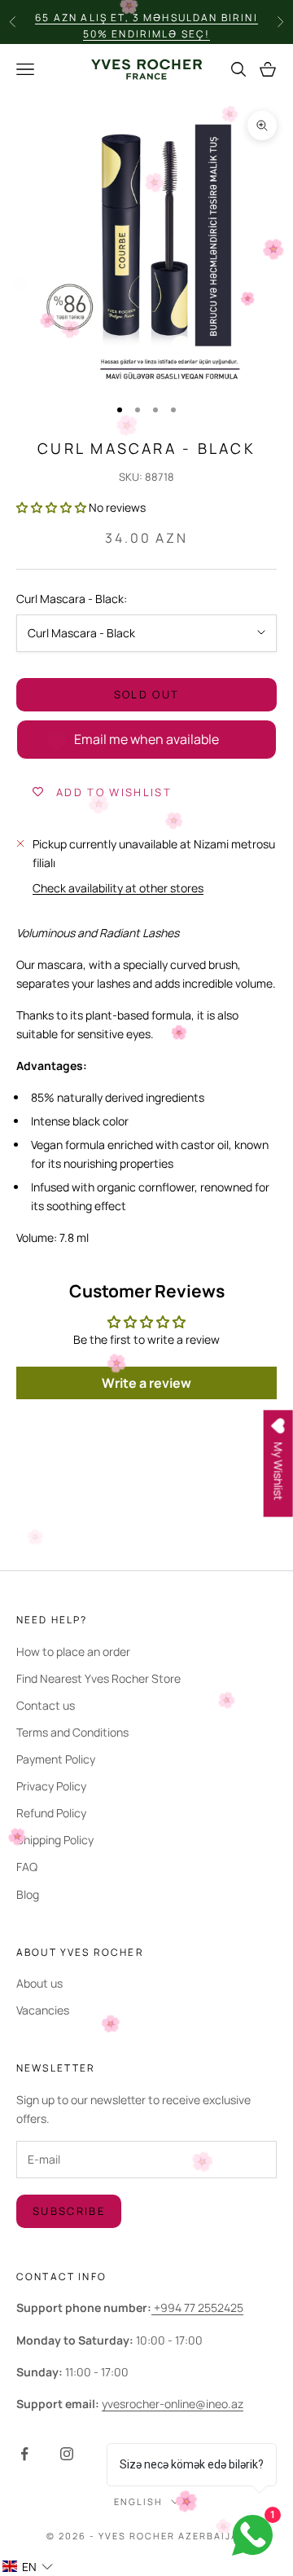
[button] (51, 507)
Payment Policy (56, 1759)
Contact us (46, 1705)
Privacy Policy (51, 1786)
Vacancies (43, 2010)
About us (39, 1983)
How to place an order (73, 1651)
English (138, 2501)
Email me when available (146, 739)
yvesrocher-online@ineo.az (173, 2404)
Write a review (146, 1383)
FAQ (27, 1867)
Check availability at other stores (118, 888)
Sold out (147, 694)
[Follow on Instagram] (67, 2454)
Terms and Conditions (72, 1732)
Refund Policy (51, 1813)
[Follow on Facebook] (24, 2454)
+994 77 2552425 (197, 2307)
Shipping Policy (55, 1840)
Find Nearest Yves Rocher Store (98, 1678)
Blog (28, 1894)
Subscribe (69, 2211)
